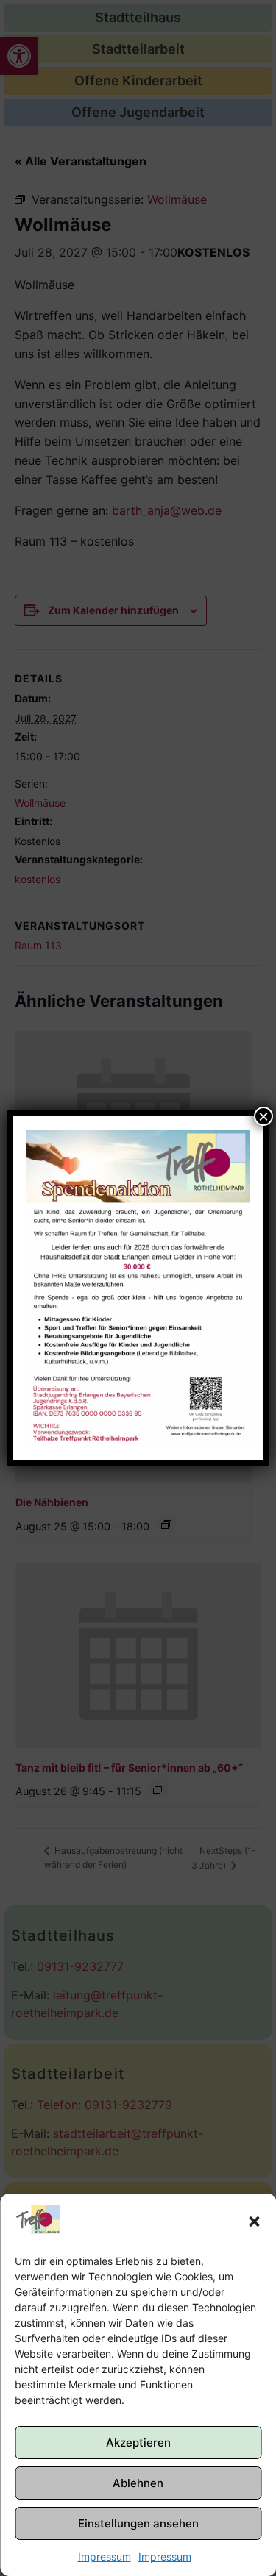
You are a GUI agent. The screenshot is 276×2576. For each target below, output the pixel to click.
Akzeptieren (138, 2443)
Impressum (105, 2557)
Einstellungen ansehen (138, 2523)
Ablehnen (138, 2483)
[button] (254, 2222)
